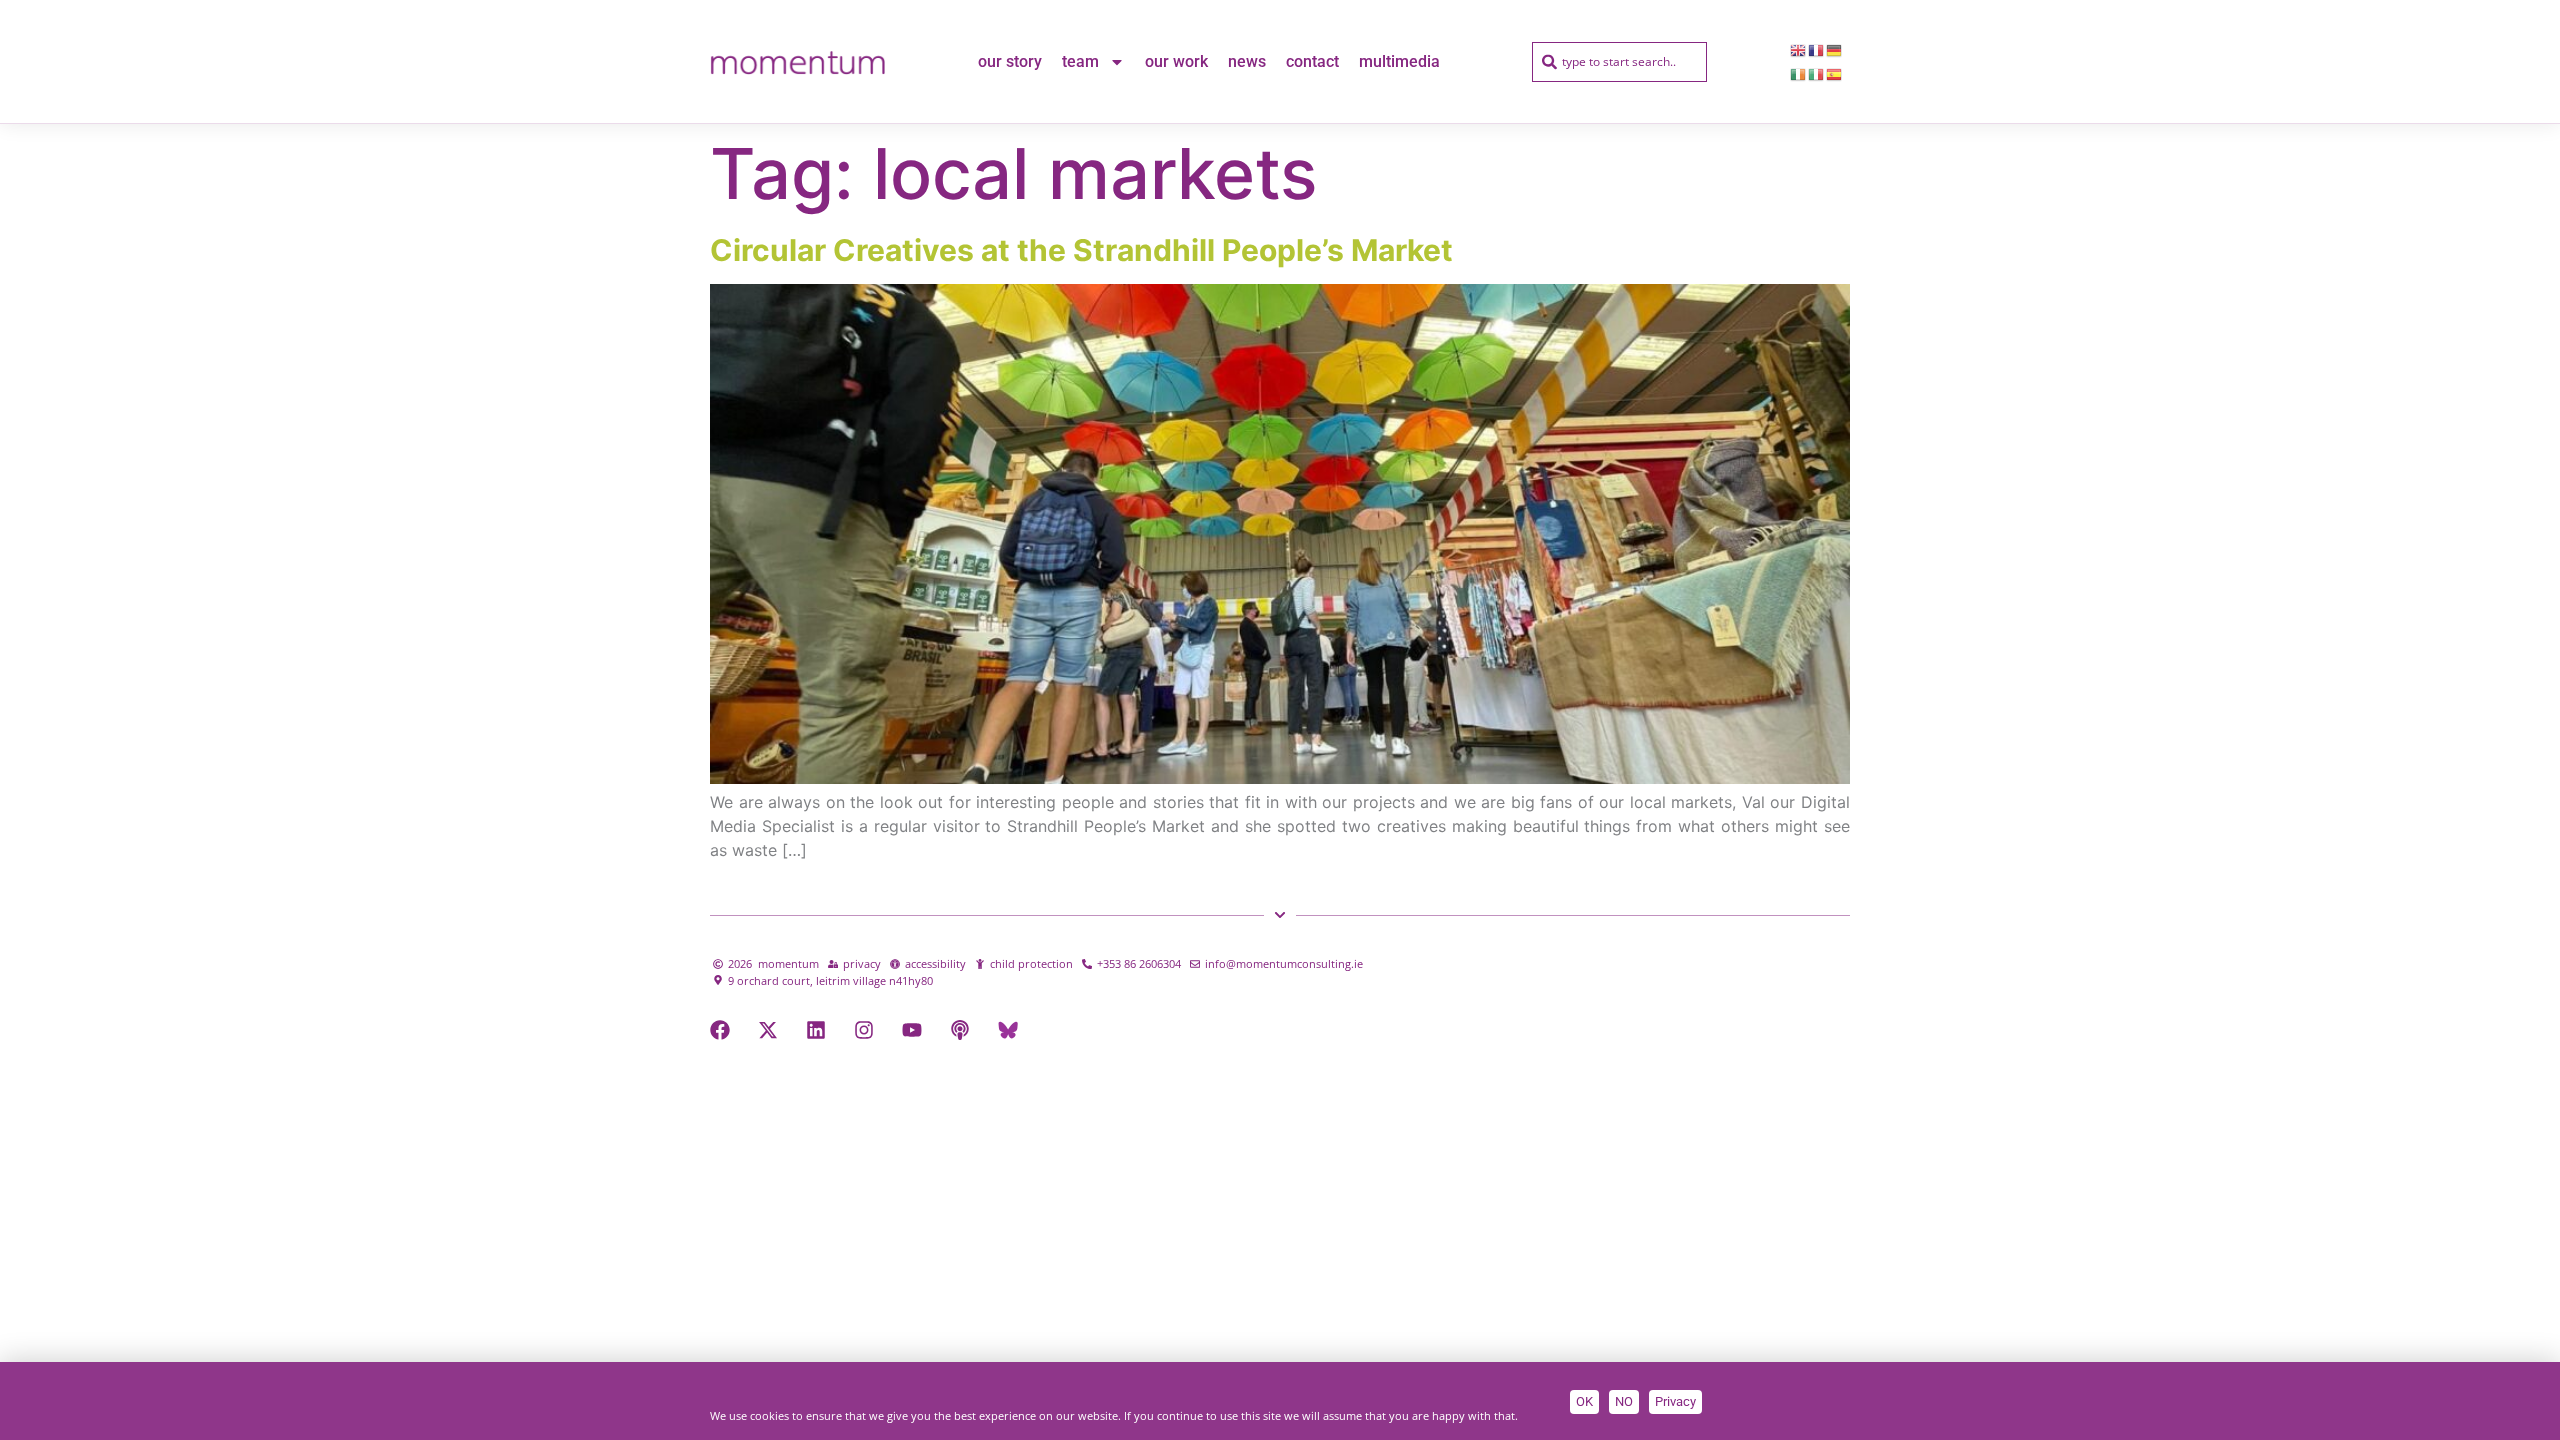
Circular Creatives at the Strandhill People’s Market (1081, 250)
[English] (1799, 50)
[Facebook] (720, 1030)
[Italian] (1817, 74)
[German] (1835, 50)
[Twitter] (768, 1030)
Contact (1312, 61)
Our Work (1176, 61)
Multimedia (1399, 61)
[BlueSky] (1008, 1030)
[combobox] (1619, 62)
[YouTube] (912, 1030)
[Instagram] (864, 1030)
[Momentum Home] (797, 62)
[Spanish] (1835, 74)
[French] (1817, 50)
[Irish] (1799, 74)
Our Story (1010, 61)
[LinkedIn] (816, 1030)
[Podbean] (960, 1030)
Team (1080, 61)
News (1247, 61)
